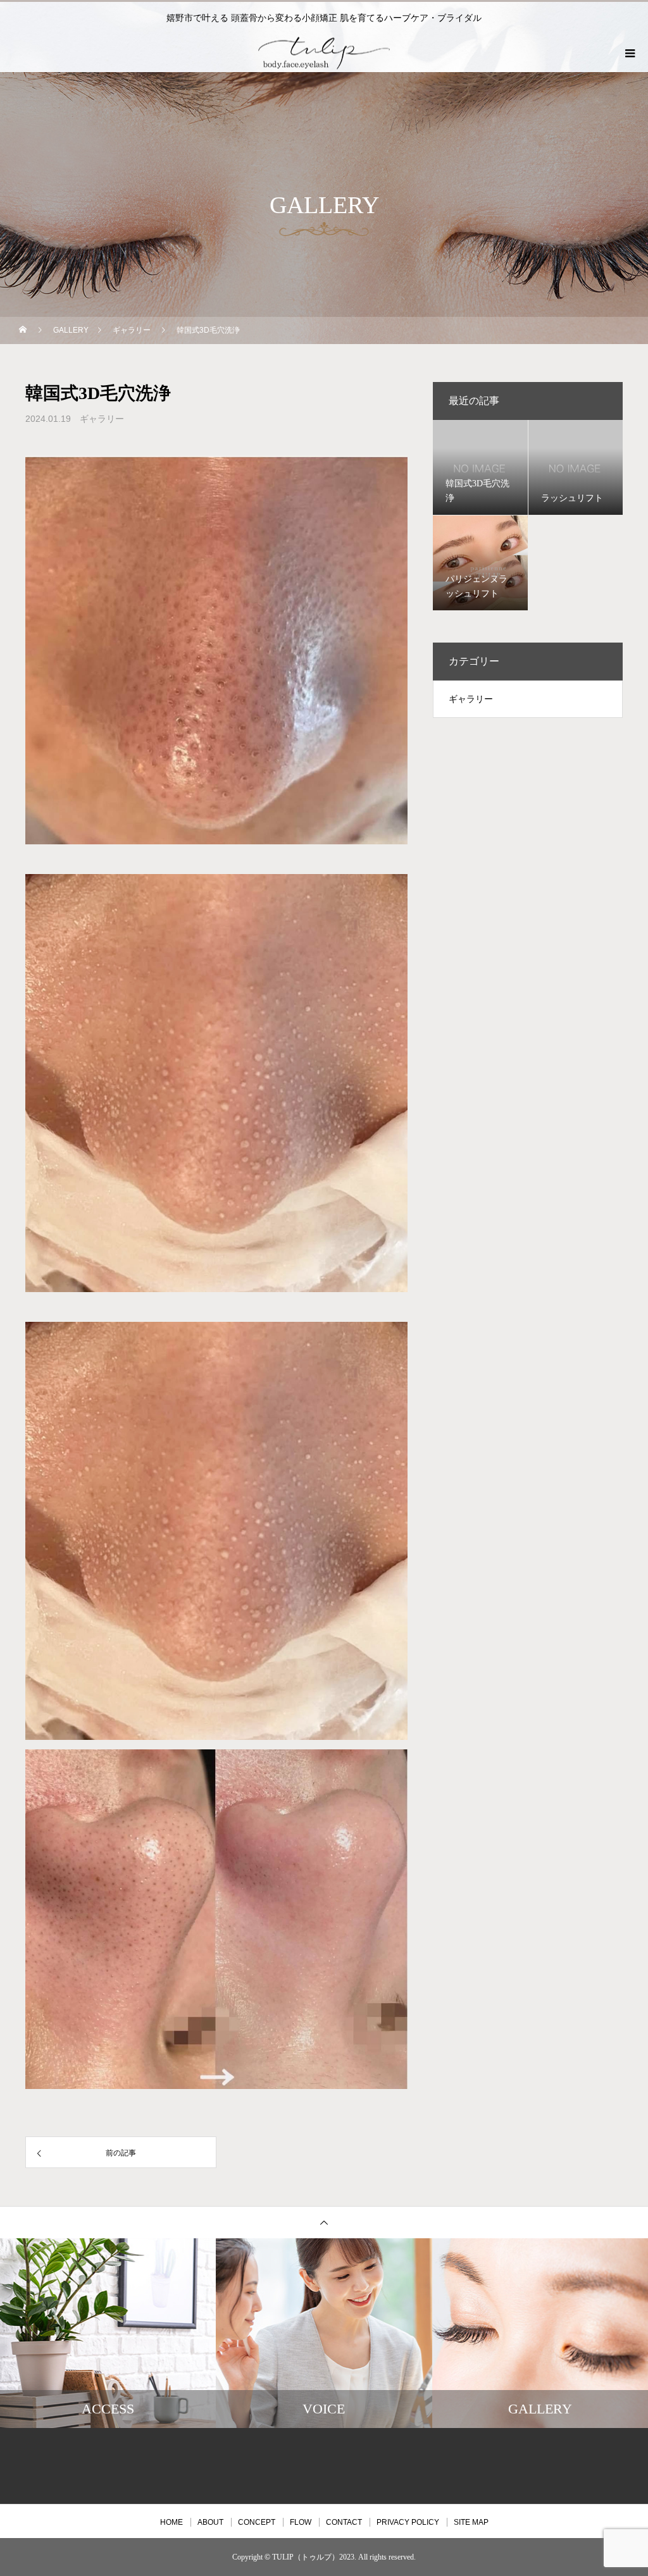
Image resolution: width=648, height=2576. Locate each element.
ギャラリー (102, 419)
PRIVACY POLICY (408, 2522)
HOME (171, 2522)
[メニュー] (629, 53)
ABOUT (210, 2522)
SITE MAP (471, 2522)
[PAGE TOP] (324, 2222)
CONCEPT (257, 2522)
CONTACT (344, 2522)
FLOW (301, 2522)
